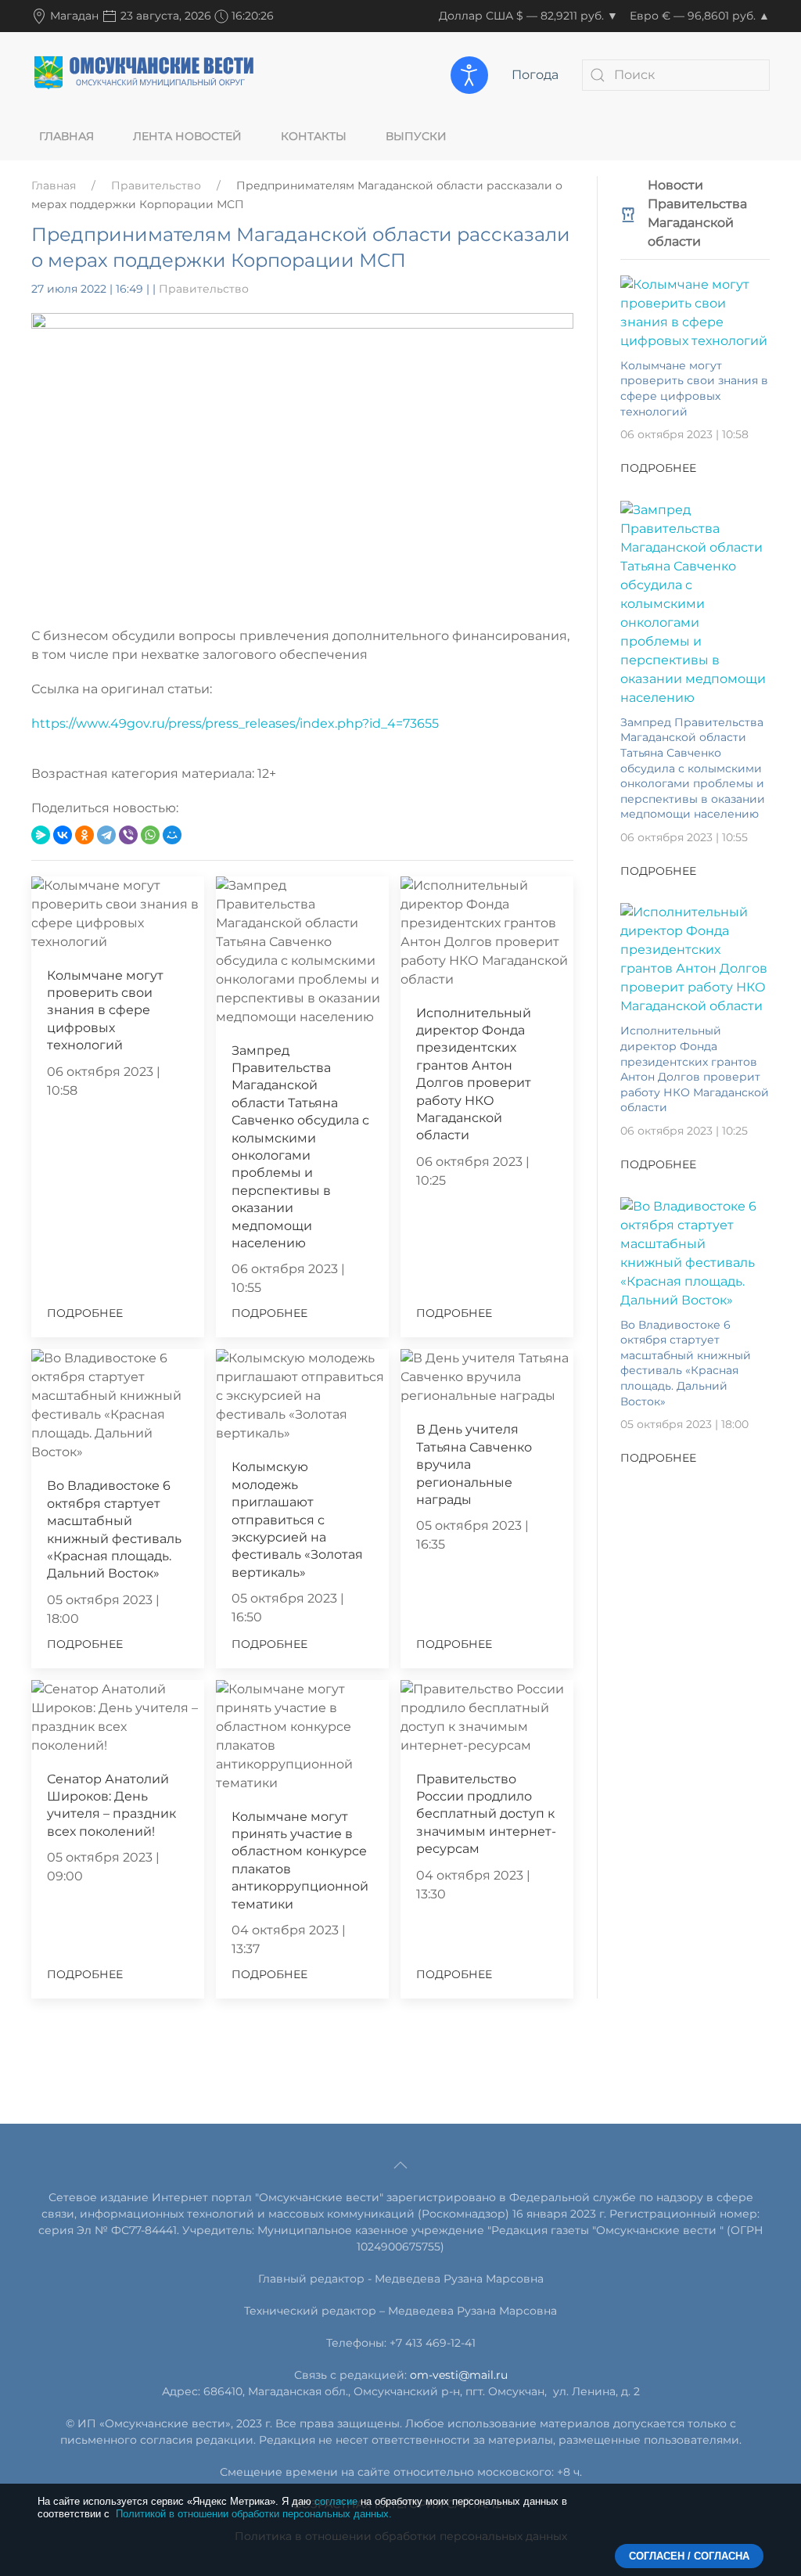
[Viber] (128, 835)
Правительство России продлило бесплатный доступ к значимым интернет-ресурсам (486, 1814)
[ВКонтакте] (63, 835)
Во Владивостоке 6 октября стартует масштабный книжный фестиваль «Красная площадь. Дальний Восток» (686, 1363)
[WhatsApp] (150, 835)
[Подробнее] (695, 312)
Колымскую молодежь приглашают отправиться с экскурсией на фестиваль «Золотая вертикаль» (297, 1519)
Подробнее (85, 1313)
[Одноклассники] (84, 835)
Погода (535, 75)
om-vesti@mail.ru (459, 2375)
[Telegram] (106, 835)
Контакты (314, 136)
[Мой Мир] (172, 835)
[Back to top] (400, 2165)
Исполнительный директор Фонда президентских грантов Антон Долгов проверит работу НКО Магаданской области (695, 1069)
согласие (336, 2501)
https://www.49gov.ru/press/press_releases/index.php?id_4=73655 (235, 723)
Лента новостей (187, 136)
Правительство (156, 185)
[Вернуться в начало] (145, 74)
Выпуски (416, 136)
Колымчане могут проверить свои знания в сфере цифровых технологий (105, 1011)
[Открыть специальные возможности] (469, 75)
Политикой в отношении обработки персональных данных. (254, 2514)
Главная (66, 136)
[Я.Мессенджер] (41, 835)
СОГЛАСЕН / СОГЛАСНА (689, 2556)
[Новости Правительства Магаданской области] (628, 213)
